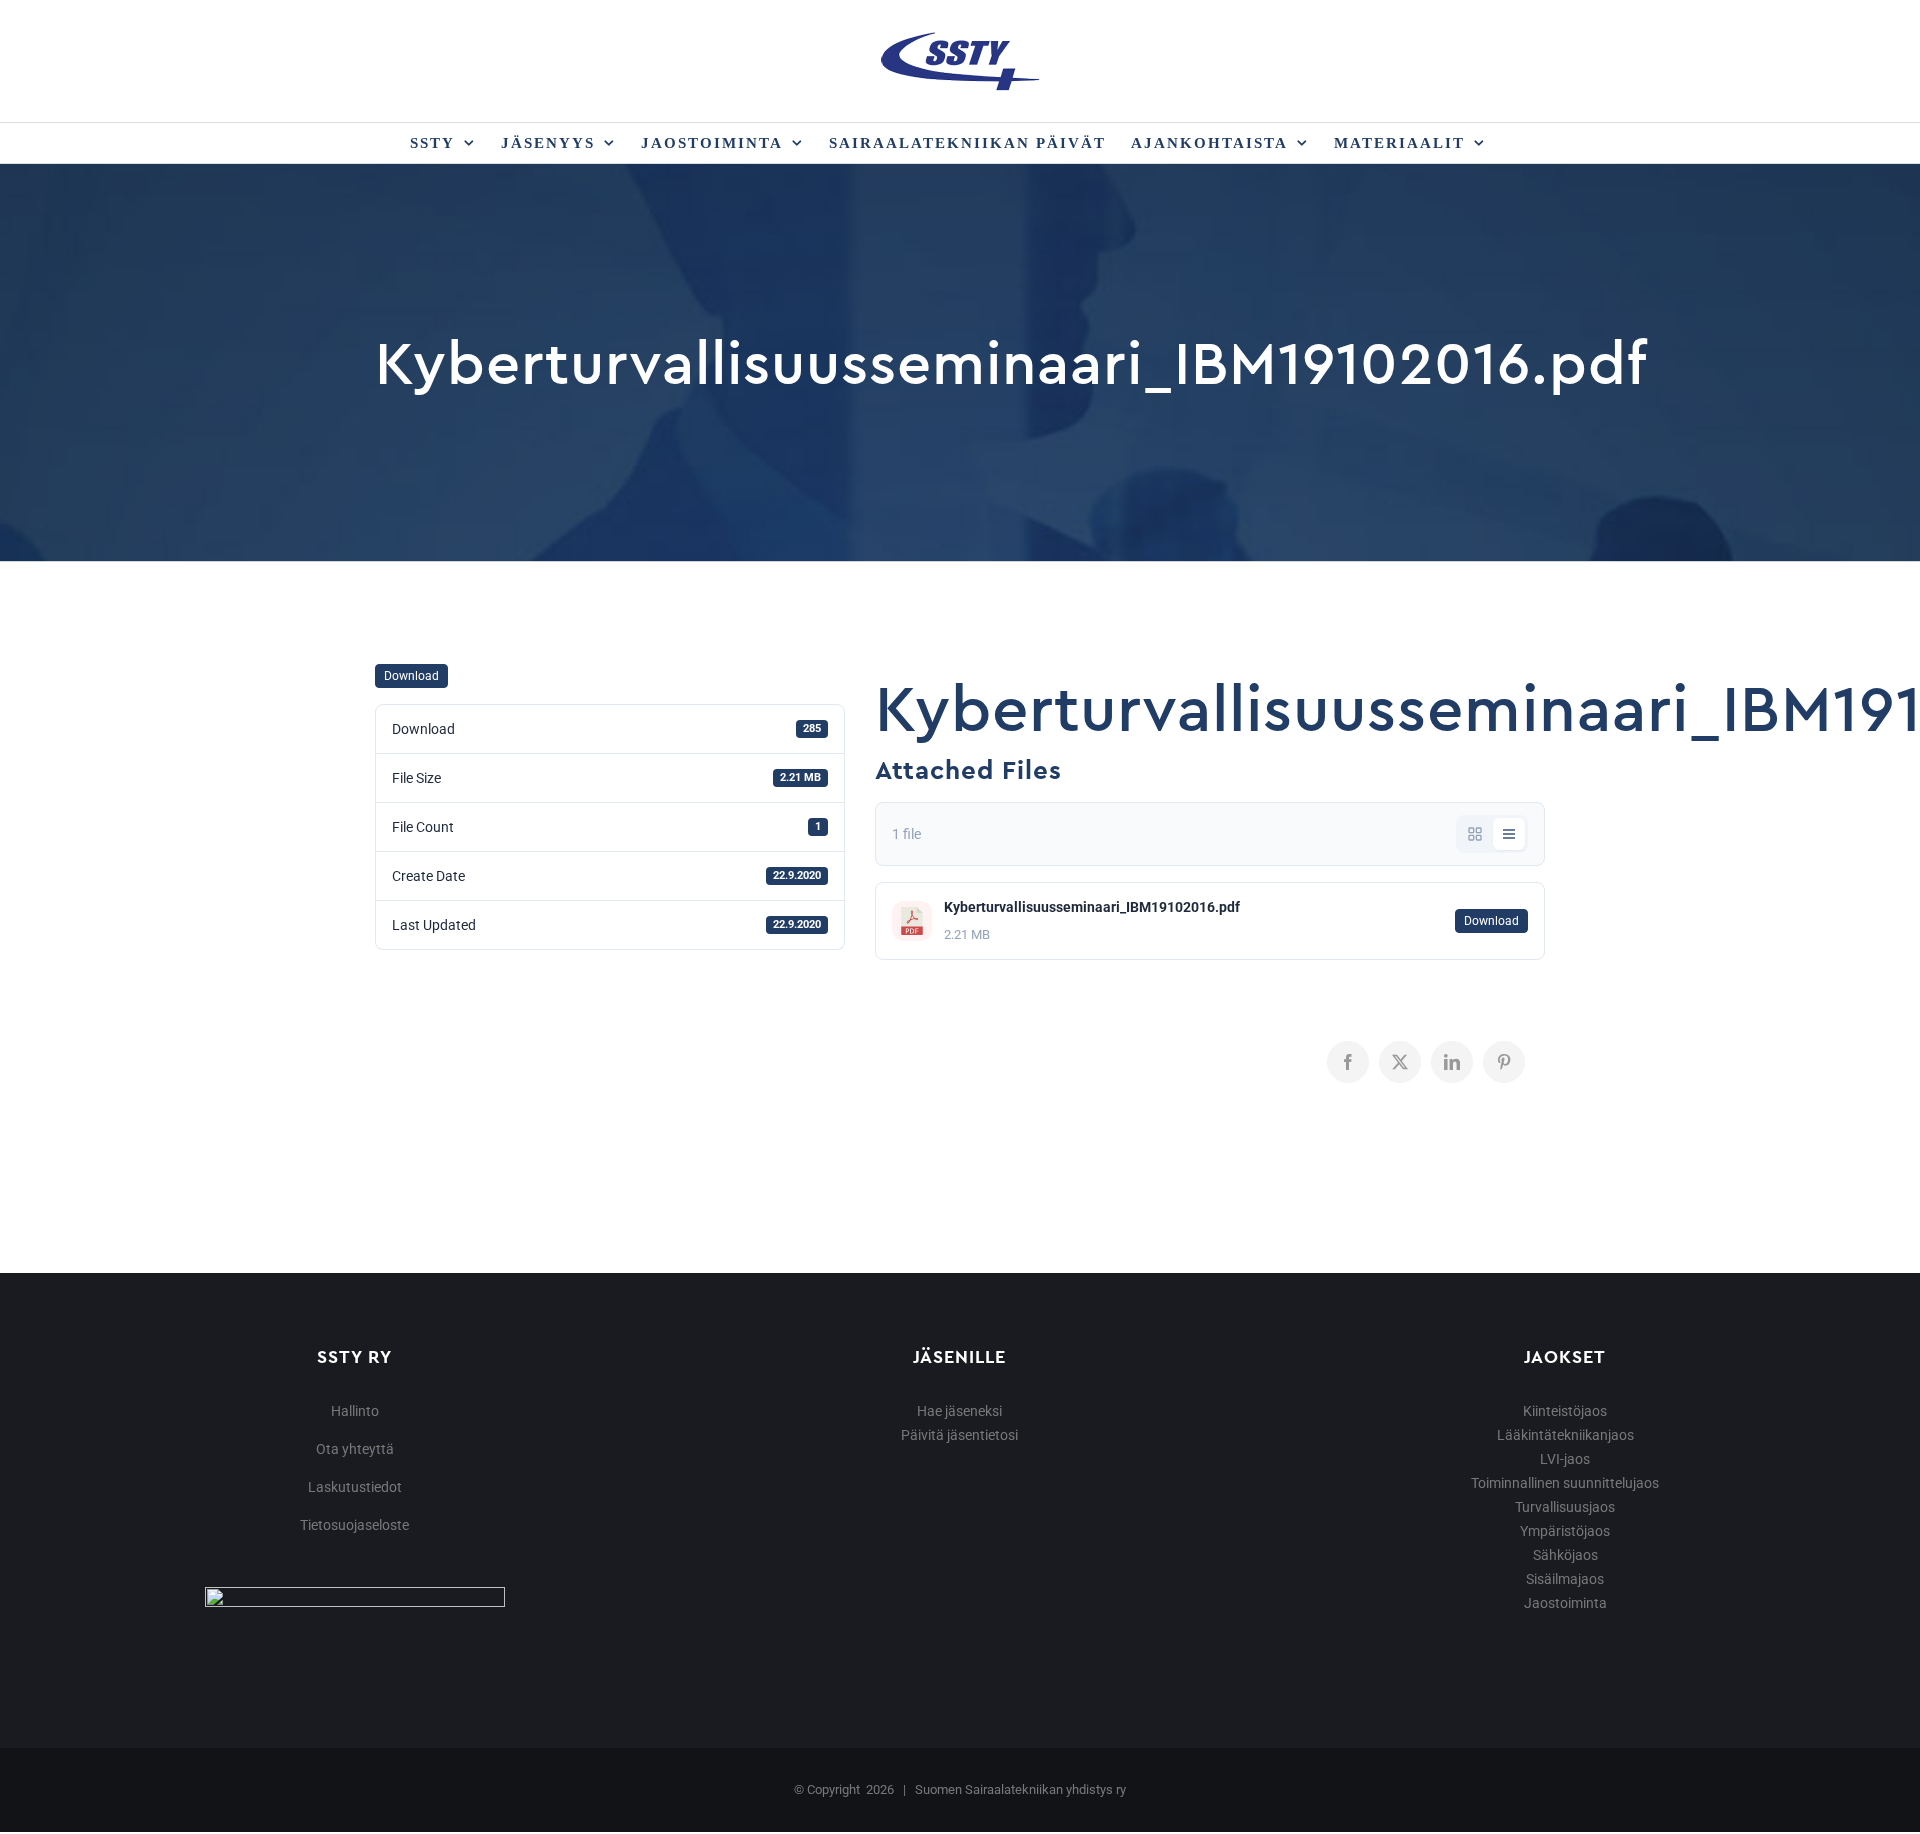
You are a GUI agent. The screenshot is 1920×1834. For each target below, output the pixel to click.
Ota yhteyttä (355, 1449)
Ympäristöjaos (1565, 1531)
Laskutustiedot (355, 1487)
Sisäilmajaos (1565, 1579)
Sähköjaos (1565, 1555)
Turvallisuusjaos (1565, 1507)
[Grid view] (1475, 834)
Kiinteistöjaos (1565, 1411)
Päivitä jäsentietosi (959, 1435)
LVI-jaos (1565, 1459)
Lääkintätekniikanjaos (1565, 1435)
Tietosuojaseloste (354, 1525)
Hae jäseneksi (959, 1411)
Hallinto (355, 1411)
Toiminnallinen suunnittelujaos (1565, 1483)
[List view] (1509, 834)
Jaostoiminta (1565, 1603)
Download (411, 676)
